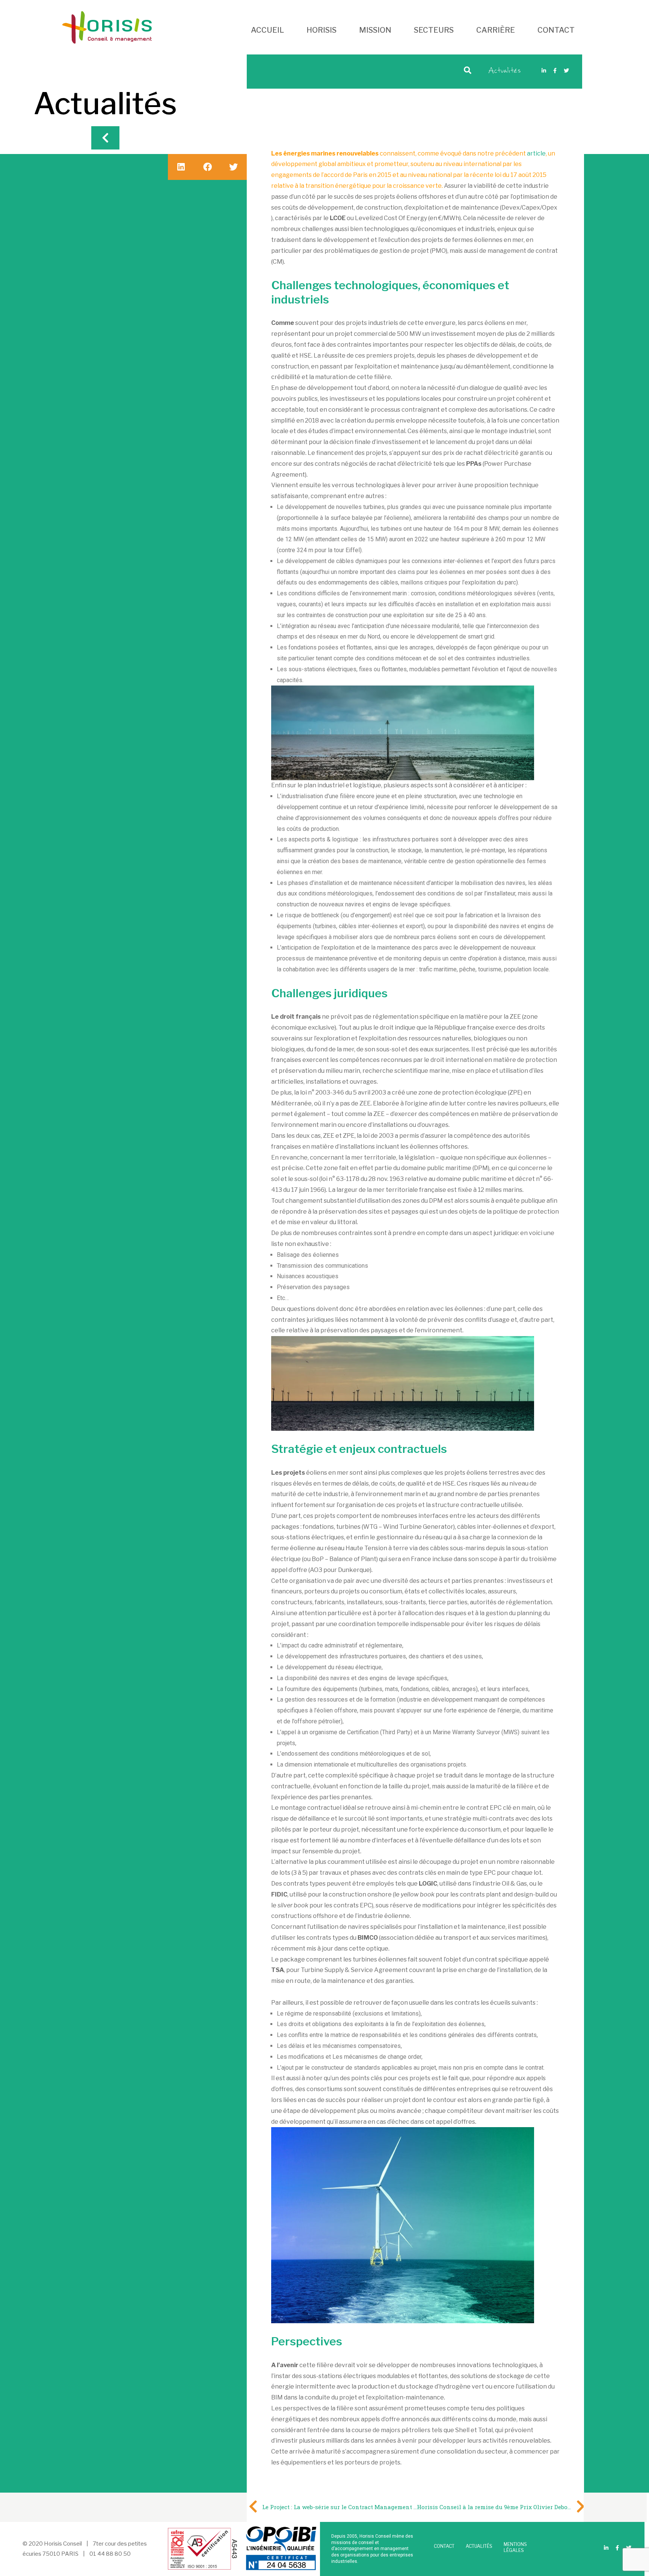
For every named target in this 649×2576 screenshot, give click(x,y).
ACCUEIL (267, 30)
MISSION (375, 30)
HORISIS (321, 30)
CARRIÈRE (496, 30)
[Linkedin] (544, 71)
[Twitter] (566, 71)
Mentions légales (515, 2547)
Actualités (505, 71)
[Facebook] (555, 71)
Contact (444, 2546)
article (536, 153)
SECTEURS (434, 30)
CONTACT (556, 30)
